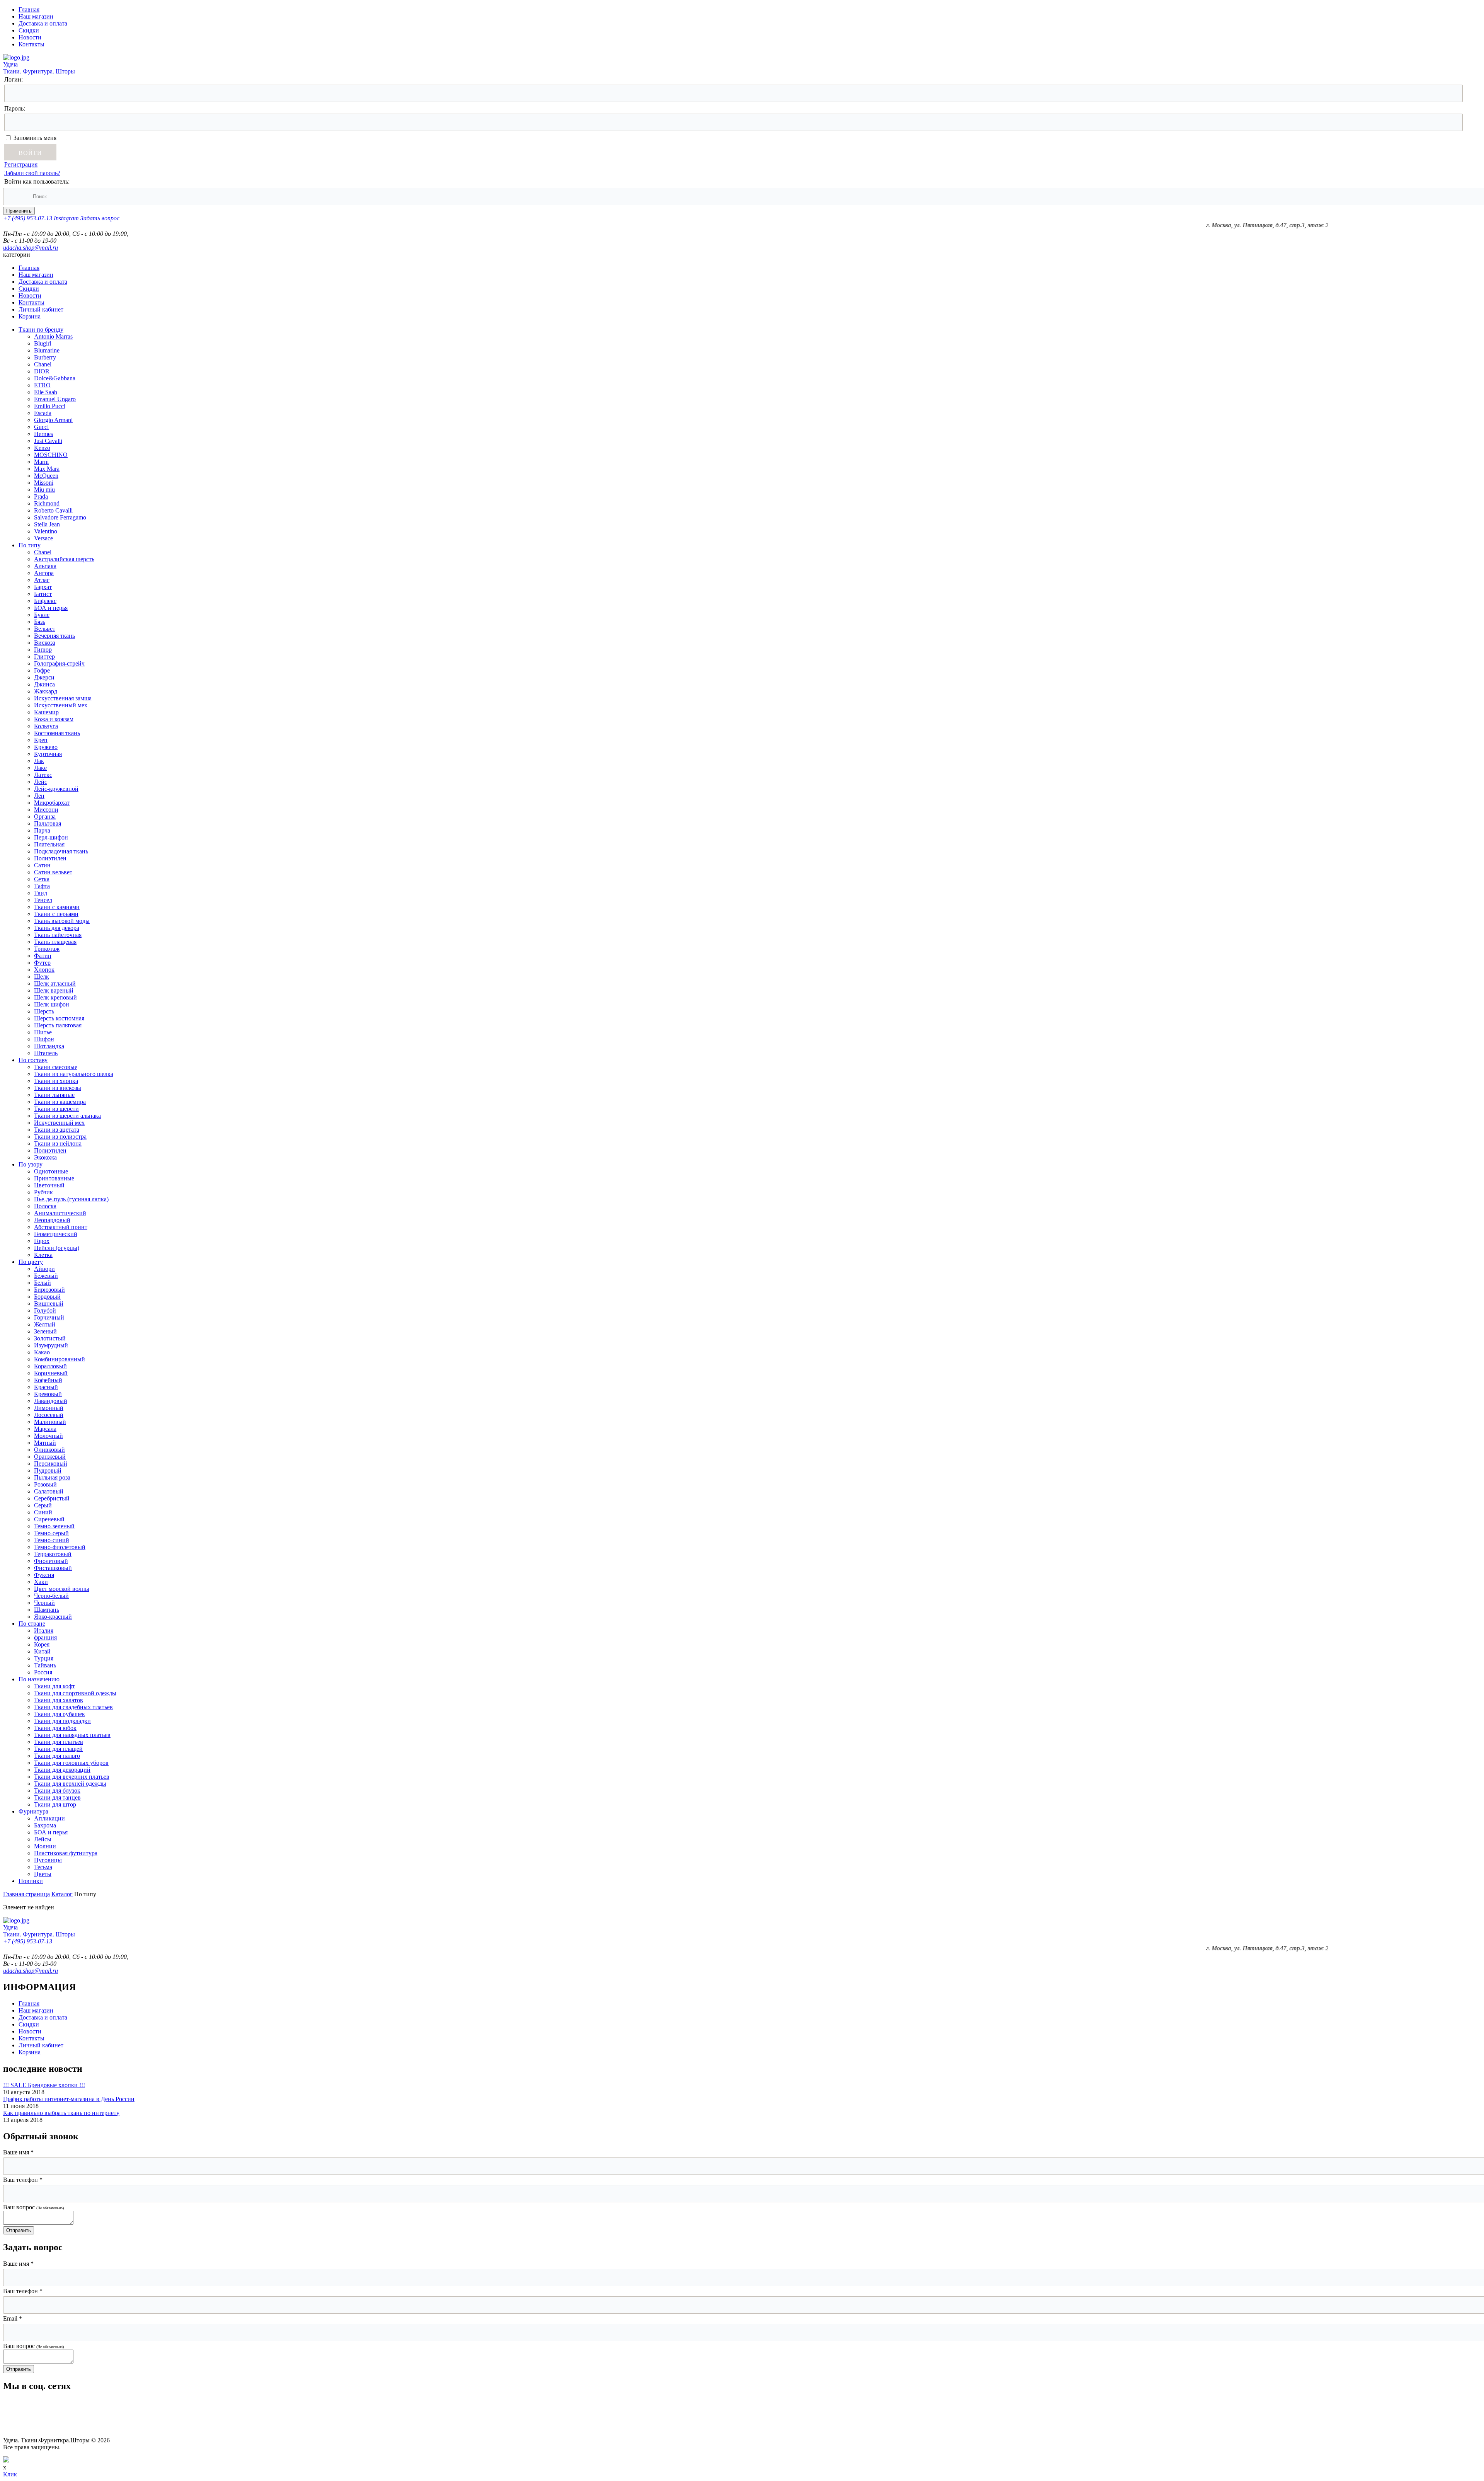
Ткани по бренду (41, 329)
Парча (42, 830)
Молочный (49, 1436)
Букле (42, 615)
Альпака (45, 566)
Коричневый (51, 1373)
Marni (41, 462)
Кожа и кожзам (54, 719)
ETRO (42, 385)
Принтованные (54, 1178)
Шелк (42, 977)
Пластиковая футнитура (66, 1853)
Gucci (41, 427)
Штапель (46, 1053)
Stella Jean (47, 524)
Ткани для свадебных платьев (73, 1707)
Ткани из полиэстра (60, 1137)
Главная (29, 9)
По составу (33, 1060)
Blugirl (43, 343)
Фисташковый (53, 1568)
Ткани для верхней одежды (70, 1784)
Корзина (30, 316)
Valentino (46, 531)
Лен (39, 796)
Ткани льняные (54, 1095)
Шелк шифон (52, 1004)
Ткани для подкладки (62, 1721)
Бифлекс (45, 601)
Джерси (44, 677)
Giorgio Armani (53, 420)
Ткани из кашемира (60, 1102)
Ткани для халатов (59, 1700)
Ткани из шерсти (56, 1109)
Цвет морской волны (62, 1589)
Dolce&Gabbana (55, 378)
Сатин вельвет (53, 872)
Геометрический (56, 1234)
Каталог (62, 1894)
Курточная (48, 754)
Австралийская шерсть (64, 559)
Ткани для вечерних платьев (72, 1777)
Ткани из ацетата (57, 1130)
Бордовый (47, 1297)
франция (45, 1637)
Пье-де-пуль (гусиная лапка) (71, 1199)
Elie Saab (46, 392)
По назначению (39, 1679)
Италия (44, 1630)
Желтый (45, 1324)
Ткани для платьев (59, 1742)
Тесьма (43, 1867)
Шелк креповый (55, 997)
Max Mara (47, 469)
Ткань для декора (57, 928)
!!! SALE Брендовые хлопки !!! (44, 2085)
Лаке (40, 768)
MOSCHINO (51, 455)
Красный (46, 1387)
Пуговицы (48, 1860)
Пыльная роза (52, 1477)
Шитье (43, 1032)
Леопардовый (52, 1220)
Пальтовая (48, 823)
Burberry (45, 357)
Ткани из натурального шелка (74, 1074)
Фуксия (44, 1575)
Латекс (43, 775)
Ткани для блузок (57, 1791)
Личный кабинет (41, 309)
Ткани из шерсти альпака (67, 1116)
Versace (43, 538)
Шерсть (44, 1011)
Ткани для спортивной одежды (75, 1693)
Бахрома (45, 1825)
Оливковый (49, 1450)
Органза (45, 816)
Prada (41, 496)
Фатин (43, 956)
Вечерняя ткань (54, 636)
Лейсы (43, 1839)
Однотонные (51, 1171)
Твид (41, 893)
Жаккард (46, 691)
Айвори (44, 1269)
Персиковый (51, 1464)
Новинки (31, 1881)
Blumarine (47, 350)
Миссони (46, 810)
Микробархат (52, 803)
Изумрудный (51, 1345)
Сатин (42, 865)
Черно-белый (51, 1596)
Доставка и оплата (43, 23)
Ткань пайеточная (58, 935)
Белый (43, 1283)
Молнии (45, 1846)
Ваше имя (18, 2152)
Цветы (43, 1874)
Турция (44, 1658)
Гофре (42, 670)
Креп (41, 740)
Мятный (45, 1443)
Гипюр (43, 650)
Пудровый (48, 1470)
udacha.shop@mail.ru (31, 248)
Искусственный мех (61, 705)
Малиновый (50, 1422)
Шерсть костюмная (59, 1018)
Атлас (42, 580)
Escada (43, 413)
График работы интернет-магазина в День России (69, 2099)
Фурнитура (33, 1811)
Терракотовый (53, 1554)
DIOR (42, 371)
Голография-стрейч (59, 663)
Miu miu (44, 490)
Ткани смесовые (56, 1067)
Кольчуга (46, 726)
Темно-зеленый (54, 1526)
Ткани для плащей (58, 1749)
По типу (30, 545)
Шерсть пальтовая (58, 1025)
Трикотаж (47, 949)
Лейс (41, 782)
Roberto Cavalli (53, 510)
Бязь (40, 622)
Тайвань (45, 1665)
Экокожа (45, 1157)
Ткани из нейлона (58, 1143)
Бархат (43, 587)
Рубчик (43, 1192)
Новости (30, 37)
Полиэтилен (50, 858)
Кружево (46, 747)
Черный (44, 1603)
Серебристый (52, 1498)
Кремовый (48, 1394)
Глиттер (44, 656)
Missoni (44, 483)
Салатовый (49, 1491)
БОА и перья (51, 608)
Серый (43, 1505)
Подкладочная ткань (61, 851)
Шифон (44, 1039)
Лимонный (49, 1408)
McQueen (46, 476)
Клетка (43, 1255)
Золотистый (50, 1338)
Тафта (42, 886)
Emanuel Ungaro (55, 399)
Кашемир (46, 712)
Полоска (45, 1206)
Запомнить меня (35, 138)
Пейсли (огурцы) (57, 1248)
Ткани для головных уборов (71, 1763)
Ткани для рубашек (60, 1714)
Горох (42, 1241)
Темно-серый (51, 1533)
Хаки (41, 1582)
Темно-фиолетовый (60, 1547)
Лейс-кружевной (56, 789)
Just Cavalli (48, 441)
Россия (43, 1672)
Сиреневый (49, 1519)
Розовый (45, 1484)
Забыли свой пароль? (32, 173)
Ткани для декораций (62, 1770)
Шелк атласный (55, 983)
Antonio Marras (53, 336)
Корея (42, 1644)
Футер (42, 963)
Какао (42, 1352)
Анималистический (60, 1213)
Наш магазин (36, 16)
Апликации (49, 1818)
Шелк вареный (54, 990)
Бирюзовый (49, 1290)
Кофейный (48, 1380)
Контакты (31, 44)
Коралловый (50, 1366)
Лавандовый (51, 1401)
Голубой (45, 1310)
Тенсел (43, 900)
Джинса (44, 684)
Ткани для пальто (57, 1756)
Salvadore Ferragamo (60, 517)
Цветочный (49, 1185)
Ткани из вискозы (58, 1088)
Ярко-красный (53, 1617)
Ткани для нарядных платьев (72, 1735)
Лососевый (49, 1415)
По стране (32, 1624)
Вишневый (49, 1304)
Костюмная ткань (57, 733)
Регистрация (21, 164)
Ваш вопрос (33, 2207)
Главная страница (26, 1894)
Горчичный (49, 1317)
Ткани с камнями (57, 907)
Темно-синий (52, 1540)
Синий (43, 1512)
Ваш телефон (23, 2180)
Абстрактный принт (61, 1227)
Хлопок (44, 970)
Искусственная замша (63, 698)
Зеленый (45, 1331)
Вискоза (45, 643)
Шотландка (49, 1046)
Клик (10, 2474)
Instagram (66, 218)
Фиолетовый (51, 1561)
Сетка (42, 879)
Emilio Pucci (50, 406)
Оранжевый (50, 1457)
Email (13, 2318)
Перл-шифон (51, 837)
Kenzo (42, 448)
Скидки (29, 30)
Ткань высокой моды (62, 921)
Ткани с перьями (56, 914)
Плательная (49, 844)
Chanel (43, 364)
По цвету (31, 1262)
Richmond (47, 503)
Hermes (43, 434)
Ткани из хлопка (56, 1081)
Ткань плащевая (55, 942)
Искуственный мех (59, 1123)
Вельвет (45, 629)
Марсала (45, 1429)
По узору (31, 1164)
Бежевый (46, 1276)
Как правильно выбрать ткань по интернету (61, 2113)
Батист (43, 594)
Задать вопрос (100, 218)
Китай (42, 1651)
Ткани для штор (55, 1804)
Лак (39, 761)
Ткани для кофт (54, 1686)
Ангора (44, 573)
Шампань (47, 1610)
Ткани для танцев (57, 1797)
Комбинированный (60, 1359)
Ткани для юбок (55, 1728)
